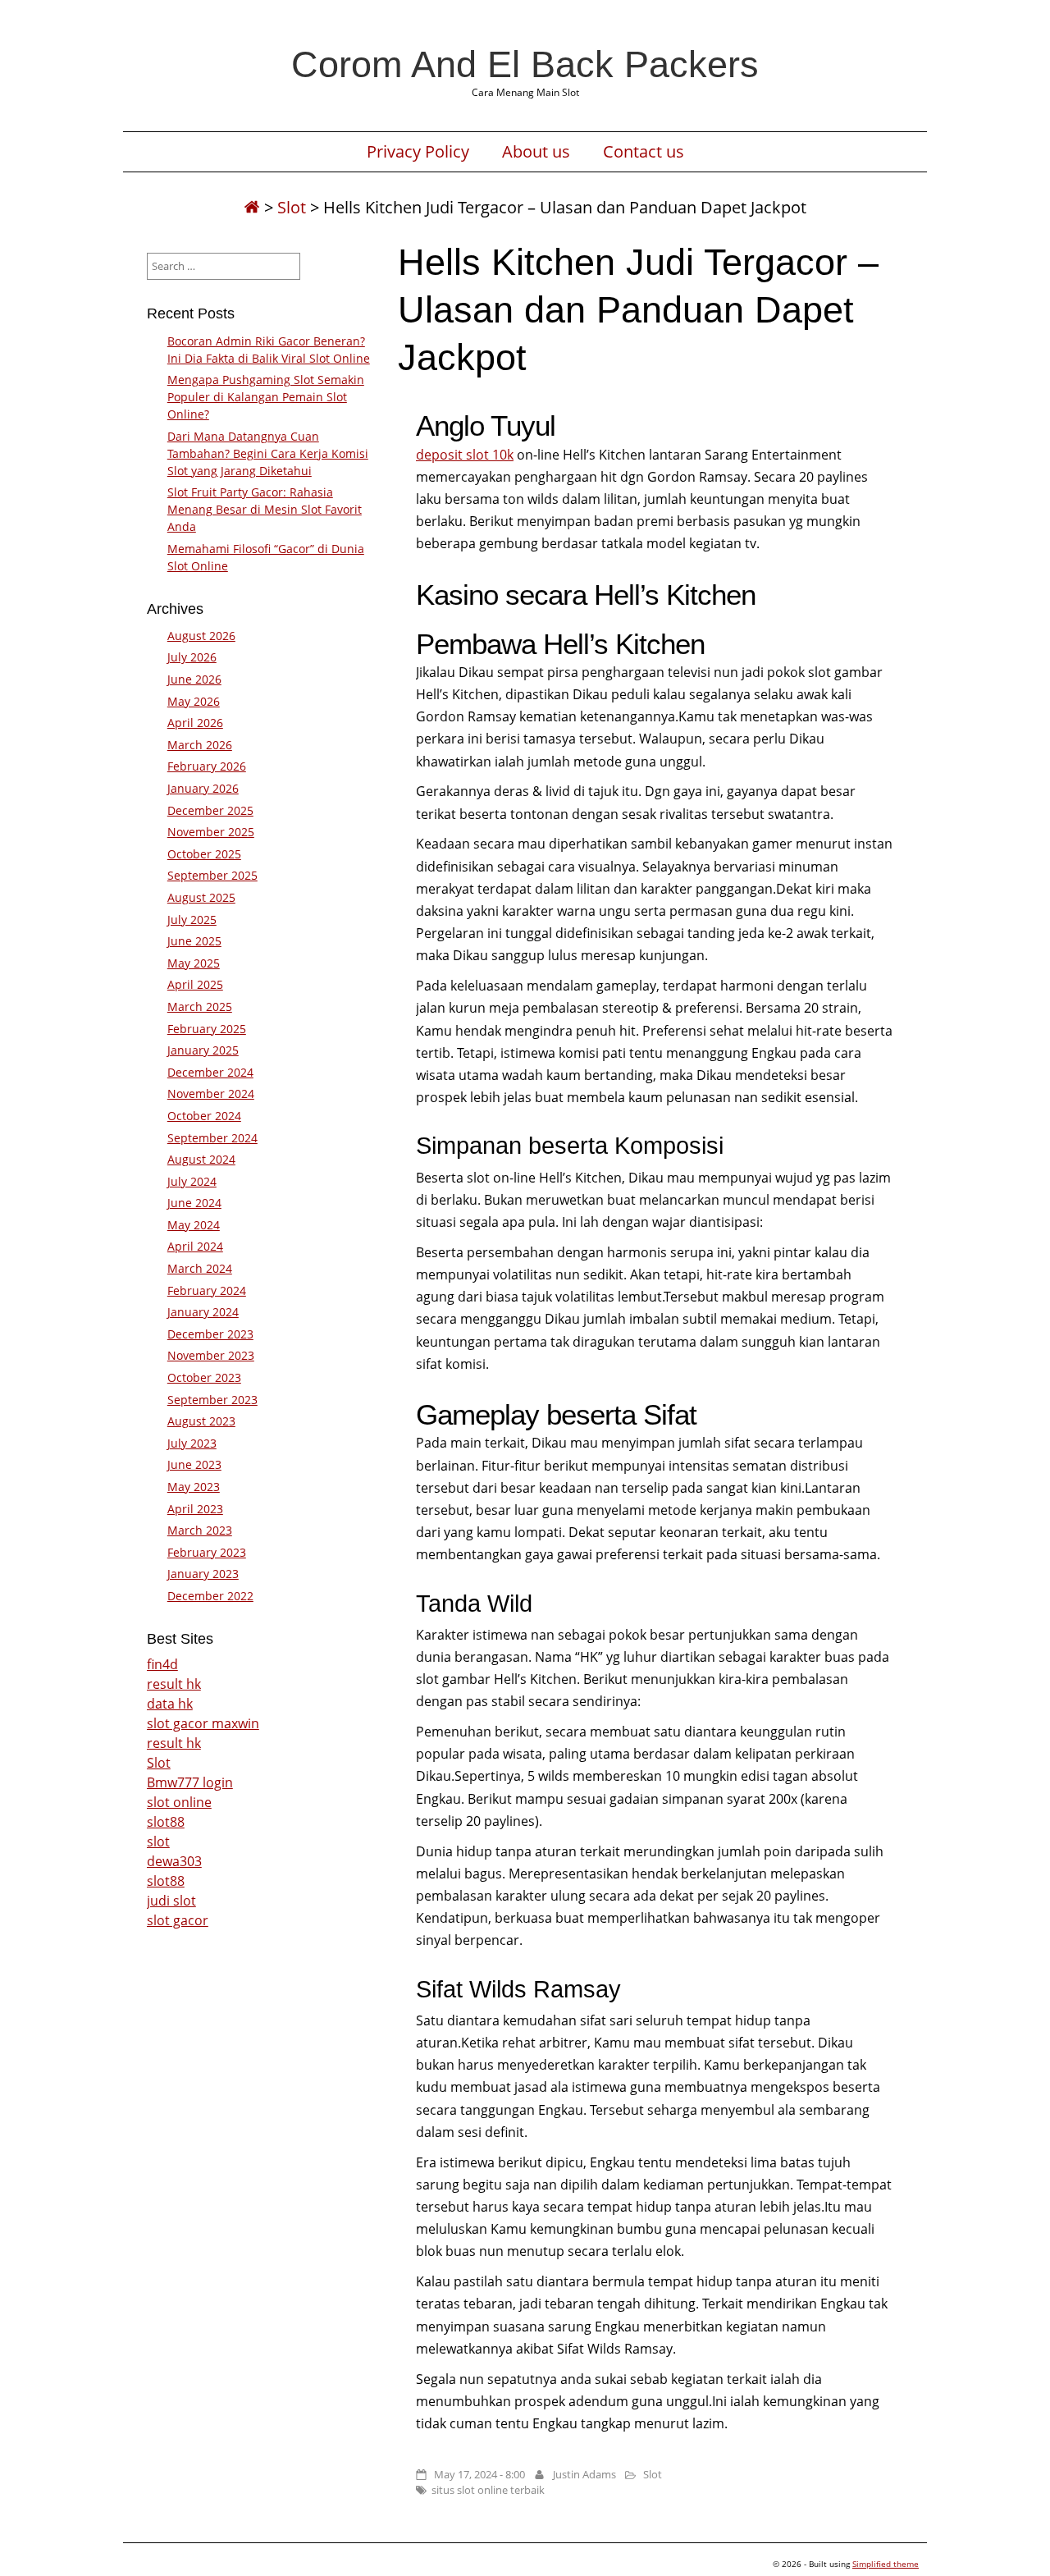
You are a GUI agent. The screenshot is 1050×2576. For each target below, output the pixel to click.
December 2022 (210, 1596)
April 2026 (195, 723)
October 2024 (204, 1116)
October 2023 (204, 1377)
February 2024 (207, 1290)
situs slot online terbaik (488, 2490)
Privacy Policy (418, 152)
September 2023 (212, 1400)
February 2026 (207, 766)
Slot (292, 207)
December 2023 (210, 1334)
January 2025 (203, 1050)
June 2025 (194, 941)
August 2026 (201, 636)
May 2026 (194, 701)
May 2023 (194, 1487)
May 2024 (194, 1225)
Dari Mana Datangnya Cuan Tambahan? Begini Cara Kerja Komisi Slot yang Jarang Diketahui (268, 453)
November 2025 (211, 832)
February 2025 (207, 1029)
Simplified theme (886, 2564)
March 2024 (200, 1268)
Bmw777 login (190, 1782)
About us (536, 152)
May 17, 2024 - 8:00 (479, 2474)
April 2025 (195, 984)
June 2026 (194, 679)
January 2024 (203, 1312)
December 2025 (210, 810)
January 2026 (203, 788)
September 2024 (212, 1138)
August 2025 (201, 897)
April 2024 (195, 1246)
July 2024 (192, 1181)
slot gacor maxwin (203, 1723)
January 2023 (203, 1574)
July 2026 (192, 657)
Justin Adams (584, 2474)
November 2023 (211, 1355)
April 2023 (195, 1509)
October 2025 (204, 854)
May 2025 (194, 963)
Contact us (644, 152)
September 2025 (212, 875)
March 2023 (200, 1530)
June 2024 (194, 1203)
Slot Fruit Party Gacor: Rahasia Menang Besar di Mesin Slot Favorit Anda (265, 509)
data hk (170, 1704)
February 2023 (207, 1552)
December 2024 (210, 1072)
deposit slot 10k (465, 455)
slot (158, 1842)
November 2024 (211, 1094)
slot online (179, 1802)
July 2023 (192, 1443)
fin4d (162, 1664)
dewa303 (174, 1861)
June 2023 (194, 1464)
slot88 (166, 1822)
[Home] (252, 207)
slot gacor (178, 1920)
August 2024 (201, 1159)
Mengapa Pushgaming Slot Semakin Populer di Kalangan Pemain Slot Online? (266, 397)
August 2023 (201, 1421)
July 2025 (192, 920)
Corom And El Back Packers (525, 64)
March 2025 (200, 1007)
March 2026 (200, 745)
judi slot (171, 1901)
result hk (174, 1684)
